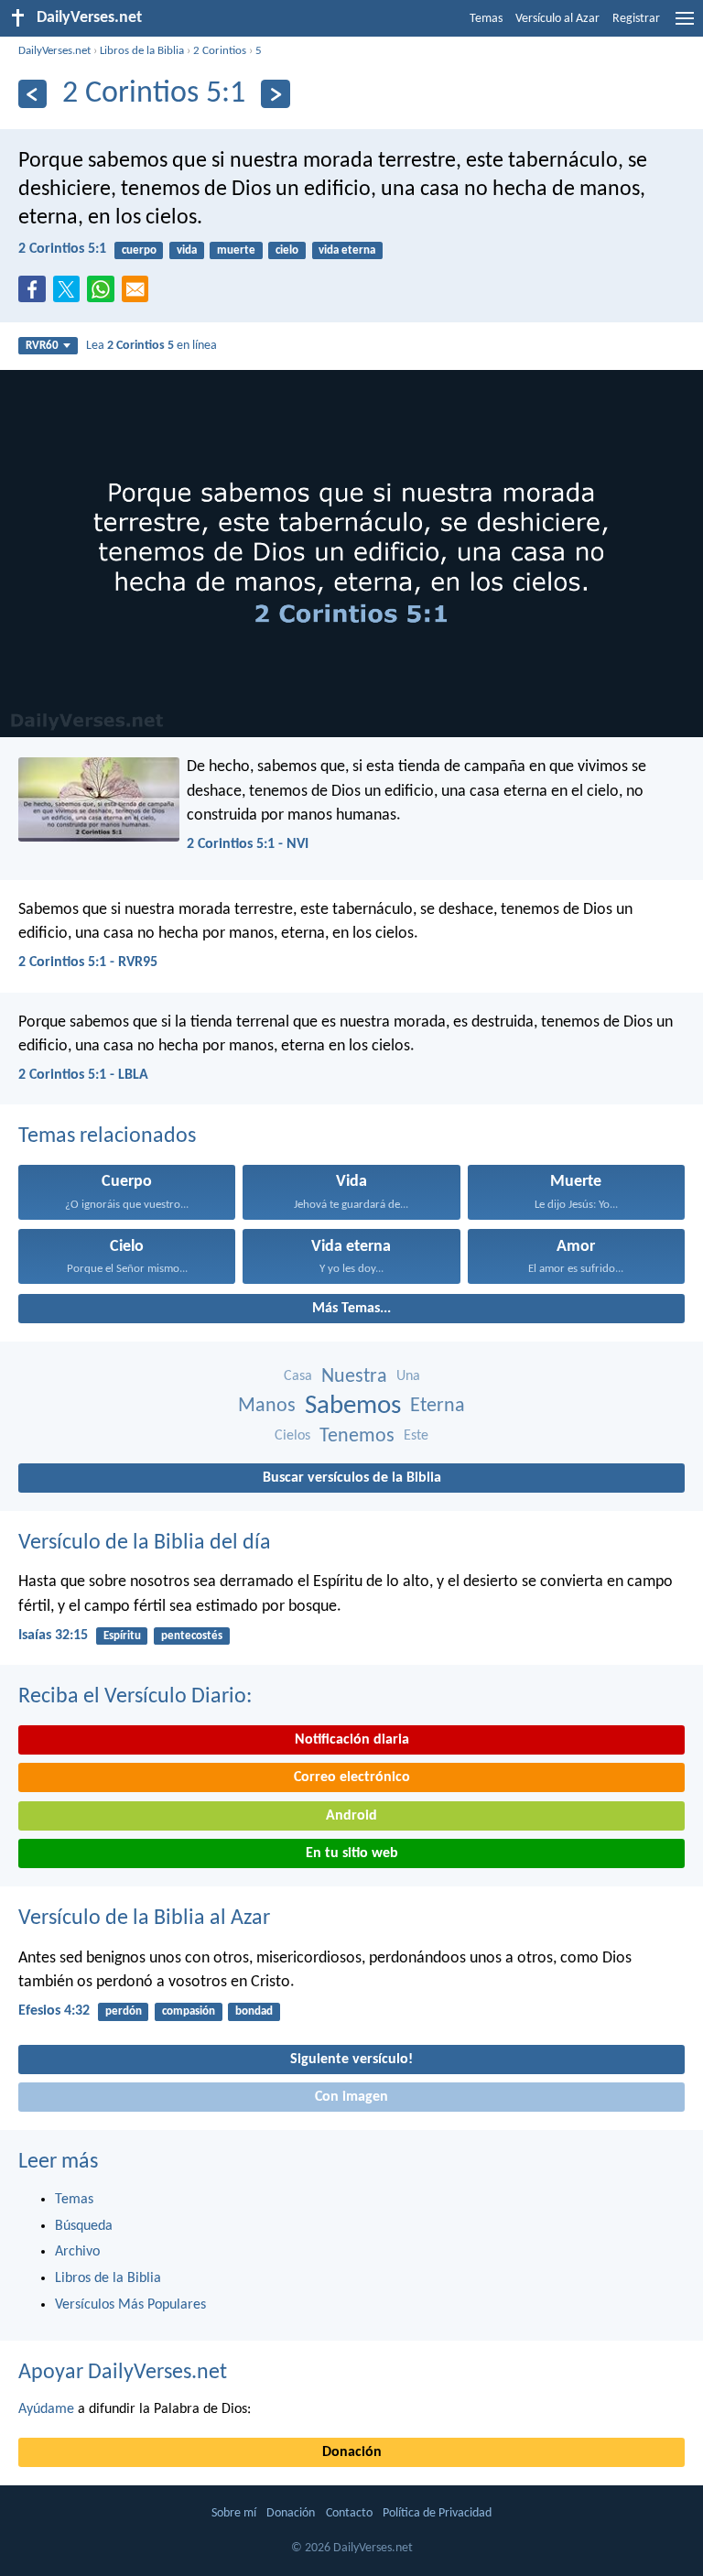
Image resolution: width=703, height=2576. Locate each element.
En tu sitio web (352, 1853)
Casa (298, 1376)
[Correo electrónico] (139, 295)
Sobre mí (234, 2513)
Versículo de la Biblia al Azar (144, 1918)
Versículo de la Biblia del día (145, 1543)
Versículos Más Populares (130, 2305)
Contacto (349, 2513)
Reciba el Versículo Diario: (135, 1697)
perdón (124, 2011)
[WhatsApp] (104, 290)
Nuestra (354, 1377)
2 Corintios (220, 51)
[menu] (685, 26)
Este (416, 1436)
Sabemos (353, 1406)
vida (187, 250)
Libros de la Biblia (142, 51)
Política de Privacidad (437, 2513)
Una (408, 1376)
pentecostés (192, 1636)
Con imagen (351, 2097)
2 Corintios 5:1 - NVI (248, 844)
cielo (287, 250)
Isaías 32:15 (53, 1636)
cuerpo (139, 250)
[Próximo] (275, 94)
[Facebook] (36, 295)
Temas (486, 19)
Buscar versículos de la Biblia (352, 1478)
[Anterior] (32, 94)
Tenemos (357, 1436)
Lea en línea (151, 346)
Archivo (77, 2252)
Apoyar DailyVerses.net (123, 2373)
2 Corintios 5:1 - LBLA (83, 1075)
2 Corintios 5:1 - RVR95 (88, 962)
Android (351, 1816)
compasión (189, 2011)
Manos (267, 1406)
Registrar (636, 19)
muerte (236, 250)
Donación (352, 2452)
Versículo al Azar (557, 19)
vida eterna (347, 250)
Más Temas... (351, 1309)
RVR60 (42, 346)
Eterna (438, 1406)
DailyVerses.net (54, 51)
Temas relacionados (107, 1136)
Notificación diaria (352, 1740)
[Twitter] (70, 295)
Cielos (292, 1436)
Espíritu (122, 1636)
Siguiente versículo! (351, 2060)
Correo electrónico (352, 1777)
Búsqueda (84, 2226)
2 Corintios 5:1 (62, 249)
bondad (254, 2011)
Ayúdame (46, 2409)
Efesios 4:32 (54, 2011)
